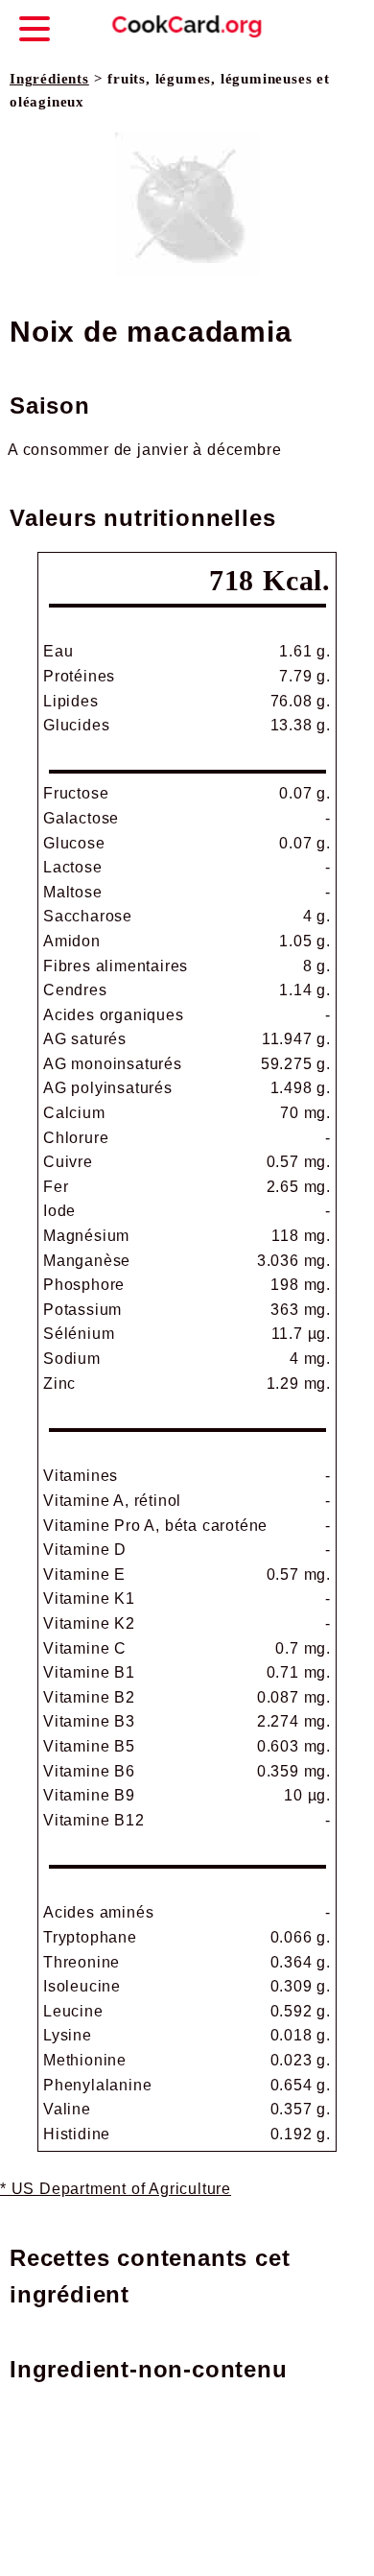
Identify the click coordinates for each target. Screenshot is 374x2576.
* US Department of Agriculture (116, 2189)
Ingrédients (49, 79)
